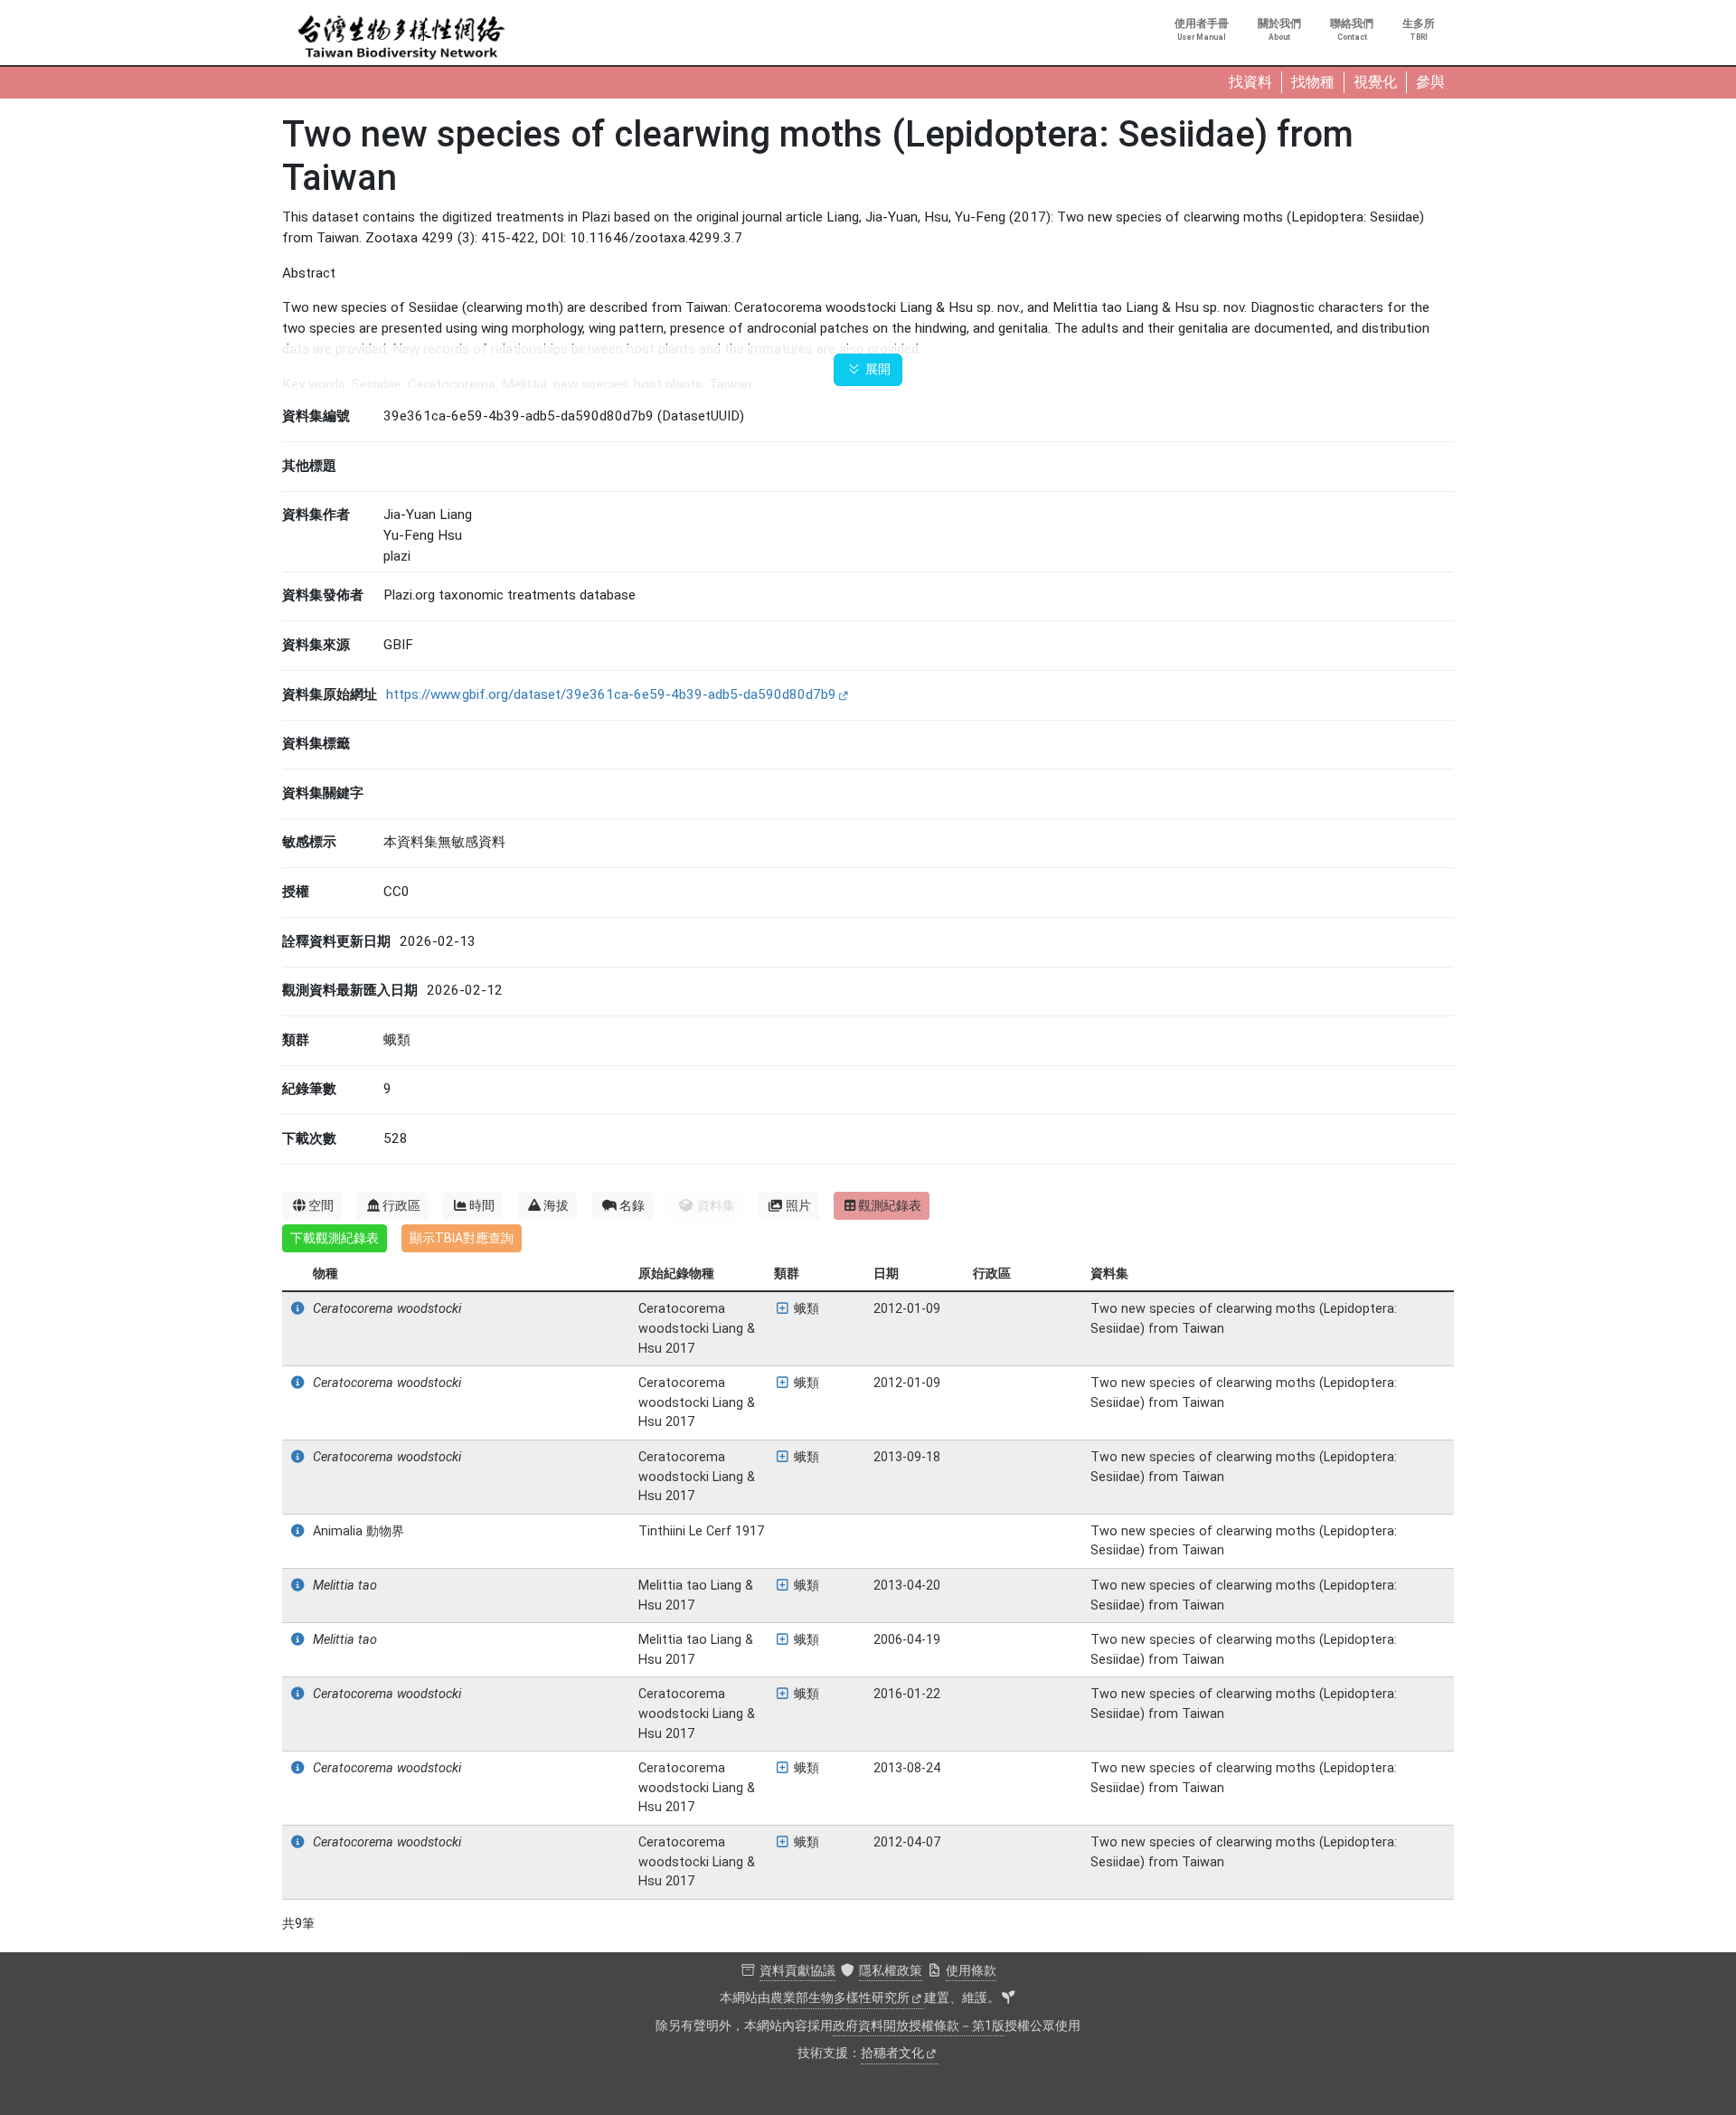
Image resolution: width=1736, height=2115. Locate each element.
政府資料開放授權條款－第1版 (919, 2026)
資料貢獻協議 (797, 1971)
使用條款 (971, 1971)
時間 (482, 1205)
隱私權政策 (891, 1971)
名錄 (632, 1205)
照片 (798, 1205)
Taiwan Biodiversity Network (401, 38)
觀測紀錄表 (890, 1205)
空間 (321, 1205)
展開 (876, 369)
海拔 (556, 1205)
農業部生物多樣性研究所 (840, 1998)
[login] (1008, 1998)
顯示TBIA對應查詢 (462, 1238)
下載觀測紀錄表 (335, 1238)
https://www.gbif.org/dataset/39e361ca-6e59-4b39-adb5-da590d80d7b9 (611, 694)
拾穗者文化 (892, 2053)
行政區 (401, 1205)
